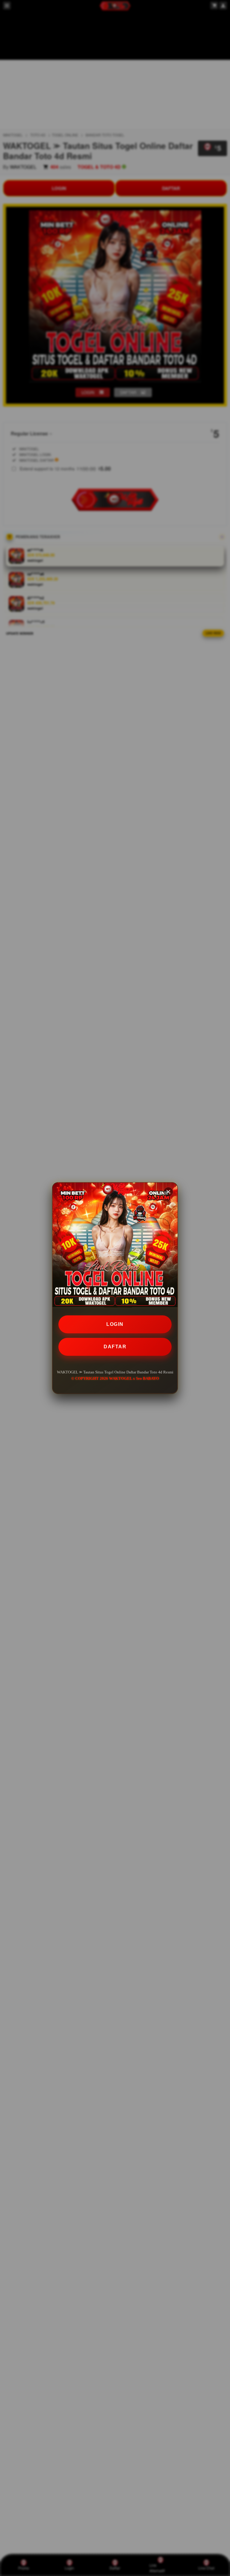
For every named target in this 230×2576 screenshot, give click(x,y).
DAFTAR (115, 1347)
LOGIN (115, 1324)
